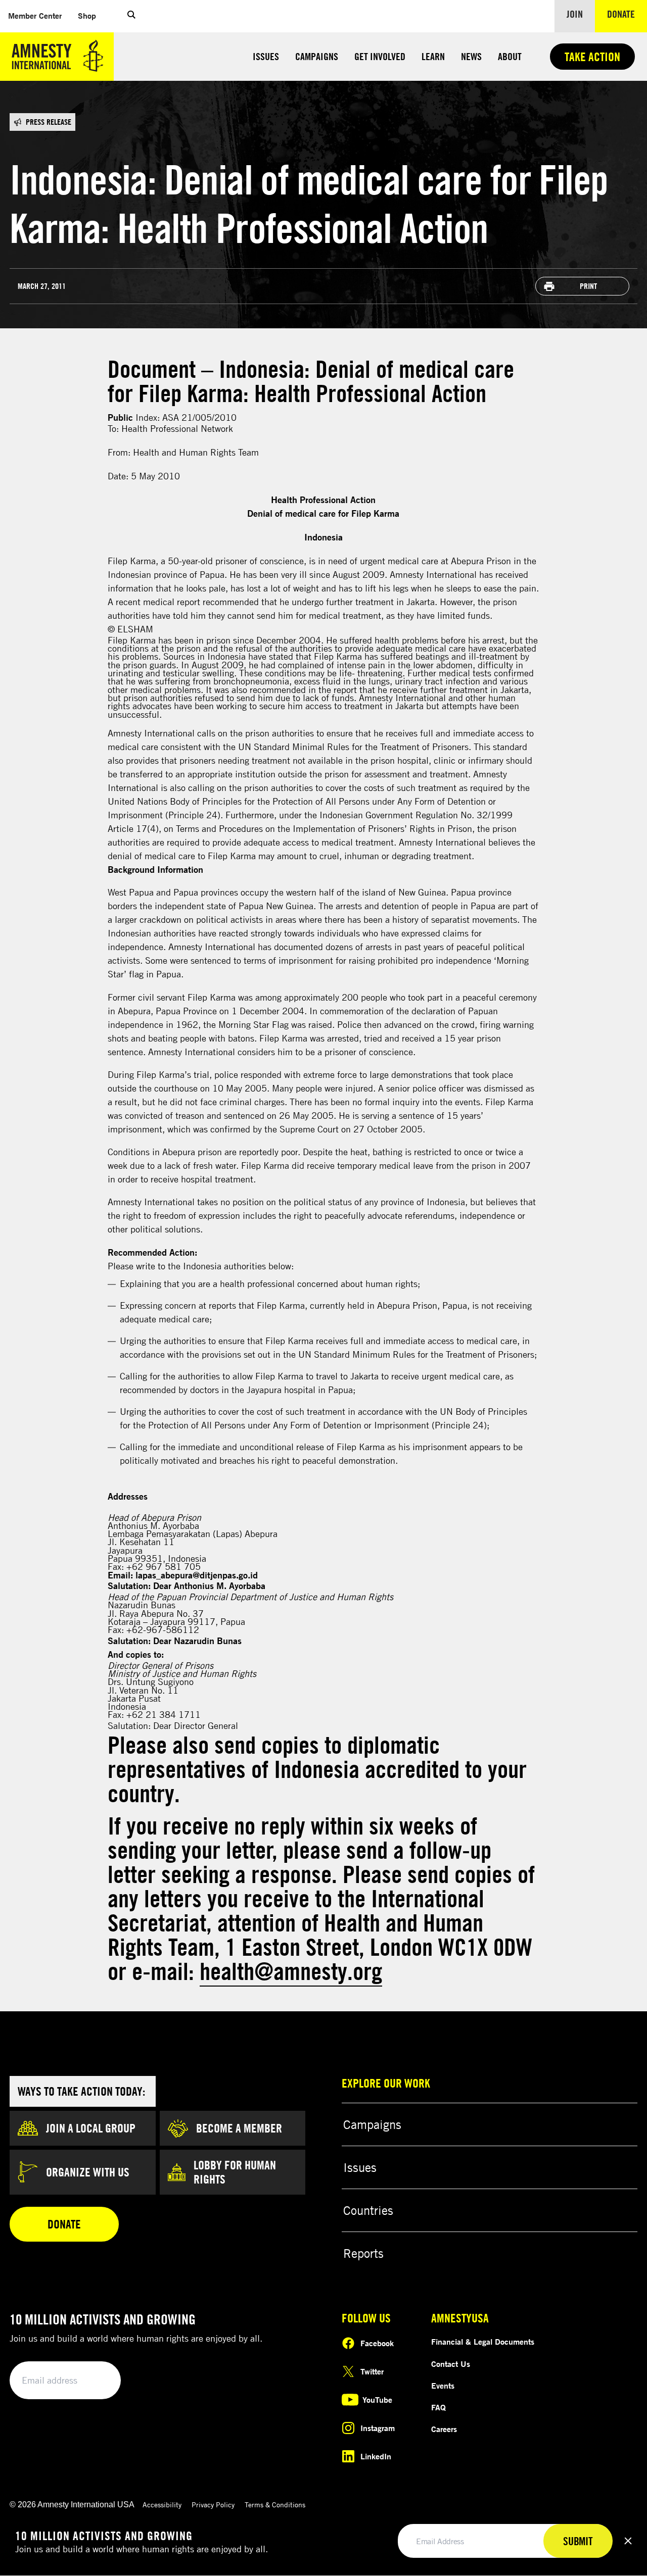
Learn (433, 56)
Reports (363, 2253)
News (471, 56)
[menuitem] (35, 16)
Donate (627, 14)
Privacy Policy (213, 2505)
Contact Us (451, 2364)
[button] (131, 16)
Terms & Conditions (275, 2505)
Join (575, 14)
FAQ (438, 2407)
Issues (266, 56)
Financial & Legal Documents (483, 2342)
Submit (96, 2381)
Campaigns (317, 56)
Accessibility (162, 2505)
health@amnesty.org (291, 1971)
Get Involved (380, 56)
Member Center (39, 15)
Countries (368, 2210)
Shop (91, 15)
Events (443, 2386)
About (510, 56)
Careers (444, 2429)
